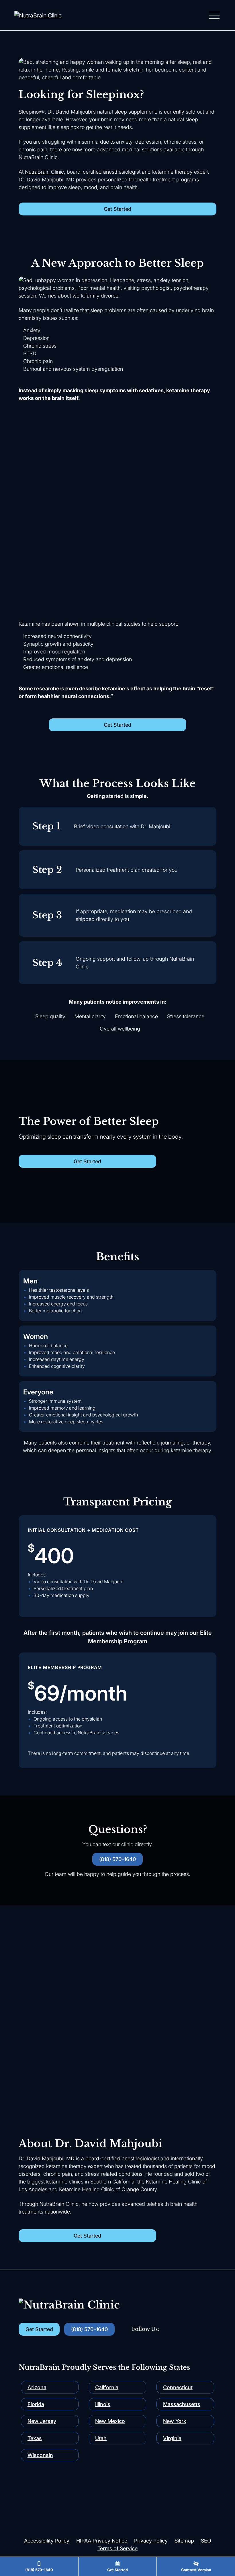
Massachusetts (182, 2404)
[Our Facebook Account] (197, 2329)
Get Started (117, 2570)
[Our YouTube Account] (169, 2329)
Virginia (172, 2438)
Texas (35, 2438)
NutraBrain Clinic (44, 172)
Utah (101, 2438)
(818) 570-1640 (39, 2570)
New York (175, 2421)
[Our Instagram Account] (211, 2329)
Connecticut (178, 2387)
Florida (36, 2404)
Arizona (37, 2387)
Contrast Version (196, 2570)
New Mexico (110, 2421)
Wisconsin (40, 2455)
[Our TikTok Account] (183, 2329)
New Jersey (42, 2421)
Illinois (103, 2404)
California (107, 2387)
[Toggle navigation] (214, 15)
